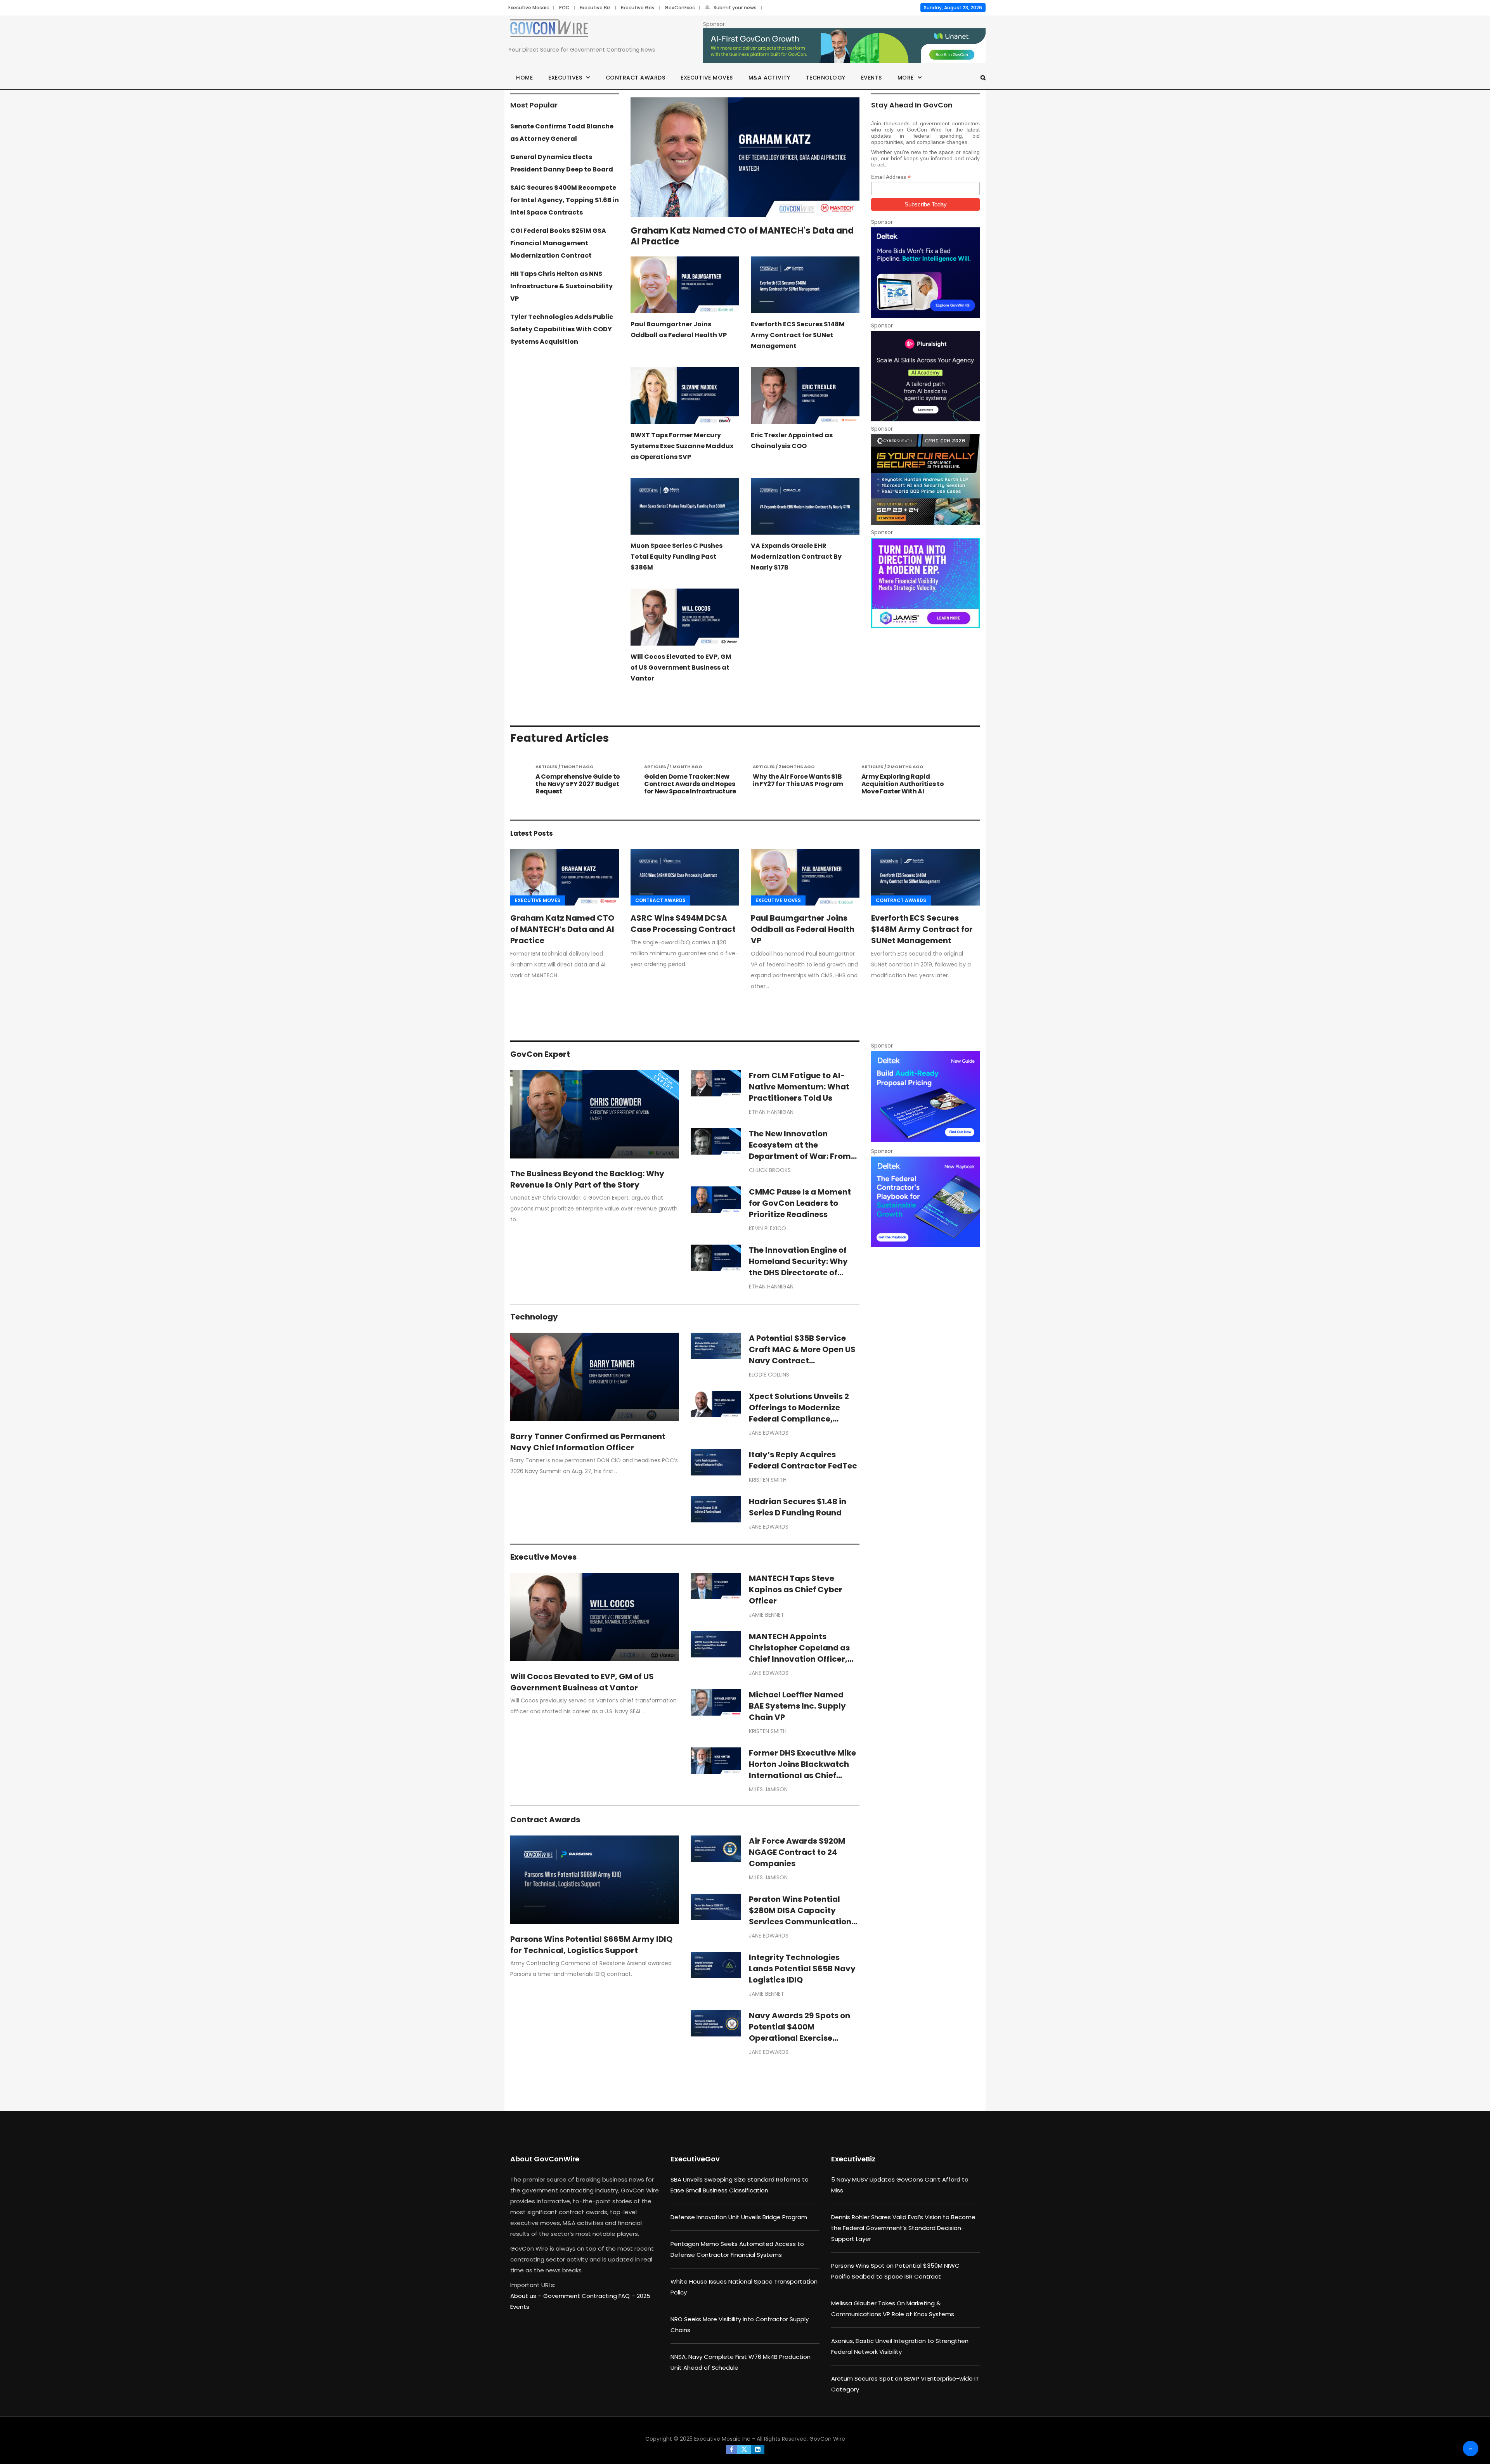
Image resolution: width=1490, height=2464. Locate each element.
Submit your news (735, 8)
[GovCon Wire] (549, 30)
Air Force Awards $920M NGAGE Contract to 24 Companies (797, 1852)
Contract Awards (636, 78)
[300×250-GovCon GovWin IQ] (925, 273)
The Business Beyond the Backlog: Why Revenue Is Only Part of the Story (587, 1179)
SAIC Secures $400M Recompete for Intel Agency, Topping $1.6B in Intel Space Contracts (565, 200)
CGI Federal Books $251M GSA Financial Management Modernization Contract (558, 243)
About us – (527, 2296)
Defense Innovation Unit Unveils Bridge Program (739, 2217)
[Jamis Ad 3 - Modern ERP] (925, 583)
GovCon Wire (827, 2439)
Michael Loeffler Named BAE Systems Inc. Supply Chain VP (797, 1706)
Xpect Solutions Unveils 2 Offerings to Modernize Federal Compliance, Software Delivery (799, 1413)
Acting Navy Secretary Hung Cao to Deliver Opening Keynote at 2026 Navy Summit (689, 788)
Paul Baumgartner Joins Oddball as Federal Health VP (803, 929)
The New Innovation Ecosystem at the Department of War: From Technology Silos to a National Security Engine (800, 1156)
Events (871, 78)
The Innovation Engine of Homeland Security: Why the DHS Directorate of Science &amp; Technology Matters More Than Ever (804, 1273)
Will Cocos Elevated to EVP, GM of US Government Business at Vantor (681, 668)
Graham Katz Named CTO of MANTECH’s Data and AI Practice (562, 929)
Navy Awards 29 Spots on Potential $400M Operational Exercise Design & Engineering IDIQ (800, 2032)
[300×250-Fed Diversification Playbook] (925, 1202)
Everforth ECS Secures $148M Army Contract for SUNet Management (798, 335)
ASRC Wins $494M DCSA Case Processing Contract (683, 924)
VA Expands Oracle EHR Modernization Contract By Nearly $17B (796, 557)
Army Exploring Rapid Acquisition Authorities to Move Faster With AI (577, 784)
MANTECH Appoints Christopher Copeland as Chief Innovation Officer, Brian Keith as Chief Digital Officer (802, 1659)
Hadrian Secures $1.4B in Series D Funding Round (798, 1507)
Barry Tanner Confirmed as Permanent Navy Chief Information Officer (588, 1442)
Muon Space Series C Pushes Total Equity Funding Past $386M (677, 557)
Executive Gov (638, 8)
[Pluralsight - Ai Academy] (925, 376)
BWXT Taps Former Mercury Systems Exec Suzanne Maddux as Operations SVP (682, 446)
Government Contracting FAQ (587, 2296)
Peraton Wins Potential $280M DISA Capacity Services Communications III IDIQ (802, 1916)
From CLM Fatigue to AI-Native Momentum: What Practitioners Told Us (799, 1087)
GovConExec (680, 8)
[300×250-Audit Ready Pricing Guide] (925, 1096)
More (906, 78)
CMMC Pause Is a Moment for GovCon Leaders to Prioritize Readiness (800, 1203)
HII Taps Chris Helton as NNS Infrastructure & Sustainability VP (561, 286)
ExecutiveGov (695, 2159)
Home (524, 78)
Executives (565, 78)
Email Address (891, 177)
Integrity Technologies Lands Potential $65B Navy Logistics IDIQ (802, 1969)
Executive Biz (595, 8)
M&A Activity (769, 78)
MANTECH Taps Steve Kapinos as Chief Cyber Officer (796, 1590)
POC (564, 8)
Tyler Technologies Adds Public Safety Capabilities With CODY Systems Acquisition (562, 329)
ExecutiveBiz (853, 2159)
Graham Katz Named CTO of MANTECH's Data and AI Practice (742, 236)
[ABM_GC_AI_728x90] (844, 46)
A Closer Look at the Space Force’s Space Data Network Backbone (906, 784)
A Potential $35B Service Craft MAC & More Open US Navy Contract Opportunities (802, 1355)
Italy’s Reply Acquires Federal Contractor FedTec (803, 1460)
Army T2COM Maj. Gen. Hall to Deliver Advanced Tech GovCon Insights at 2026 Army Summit (795, 788)
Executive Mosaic (529, 8)
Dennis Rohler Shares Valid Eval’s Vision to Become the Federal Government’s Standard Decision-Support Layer (903, 2228)
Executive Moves (707, 78)
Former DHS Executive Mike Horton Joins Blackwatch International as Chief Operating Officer (802, 1770)
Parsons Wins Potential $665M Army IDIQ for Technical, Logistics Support (591, 1945)
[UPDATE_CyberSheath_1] (925, 479)
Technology (826, 78)
